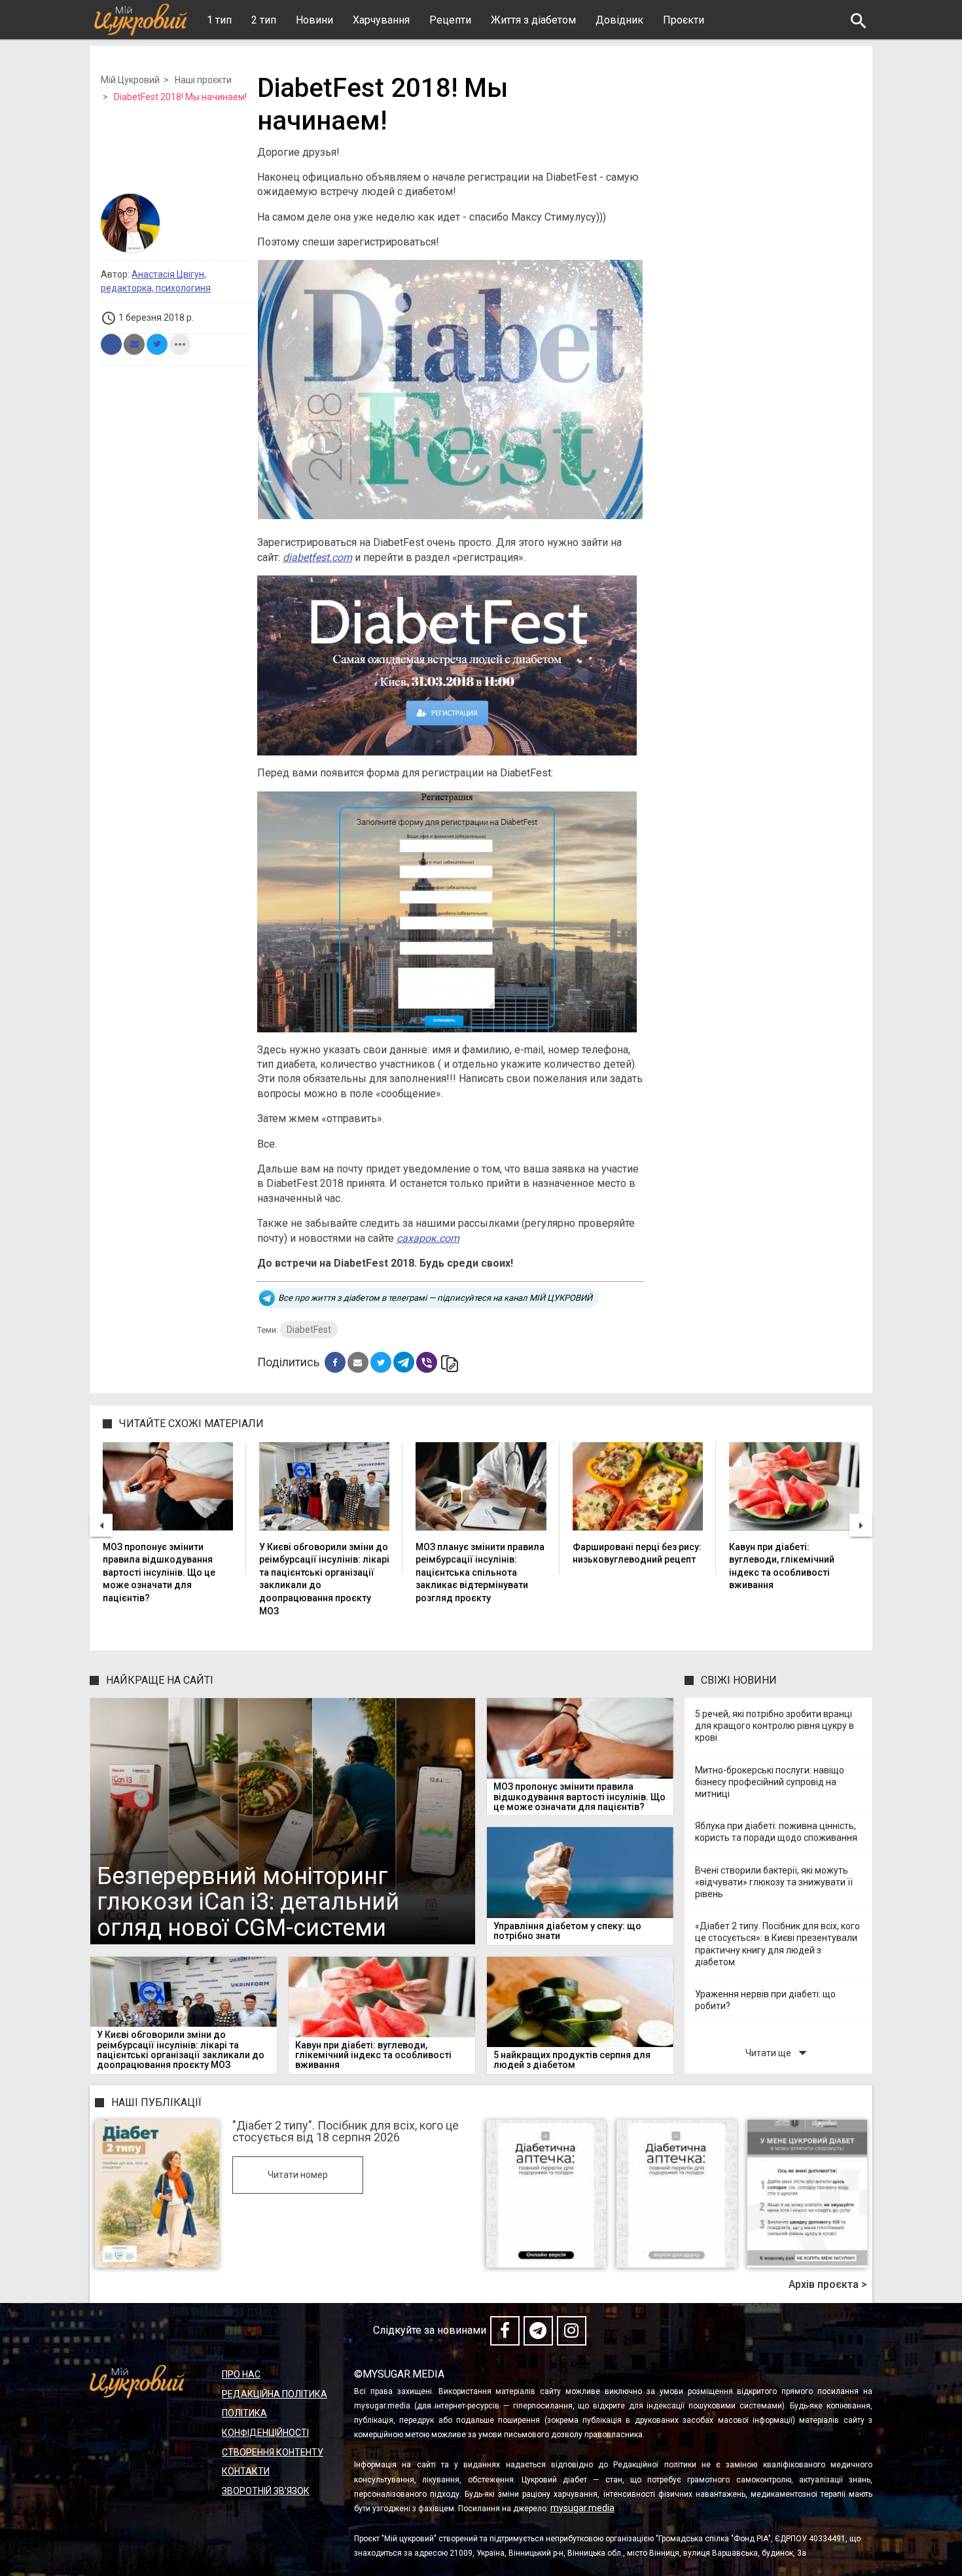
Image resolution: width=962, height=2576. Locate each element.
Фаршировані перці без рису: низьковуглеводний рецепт (637, 1553)
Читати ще (779, 2053)
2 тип (264, 20)
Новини (314, 20)
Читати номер (298, 2175)
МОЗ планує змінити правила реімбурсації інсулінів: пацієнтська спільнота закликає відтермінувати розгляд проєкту (480, 1572)
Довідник (619, 20)
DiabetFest (309, 1330)
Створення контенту (273, 2452)
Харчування (381, 20)
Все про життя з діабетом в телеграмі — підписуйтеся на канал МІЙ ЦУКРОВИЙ (435, 1298)
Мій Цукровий (130, 80)
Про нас (241, 2374)
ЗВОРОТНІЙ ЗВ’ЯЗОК (266, 2491)
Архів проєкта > (828, 2285)
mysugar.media (582, 2508)
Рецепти (450, 20)
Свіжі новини (739, 1680)
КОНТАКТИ (246, 2471)
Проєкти (684, 20)
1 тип (219, 20)
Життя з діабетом (533, 20)
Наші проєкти (203, 80)
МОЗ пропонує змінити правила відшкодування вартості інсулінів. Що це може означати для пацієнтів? (159, 1572)
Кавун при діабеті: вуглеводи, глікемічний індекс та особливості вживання (782, 1566)
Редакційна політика (275, 2394)
